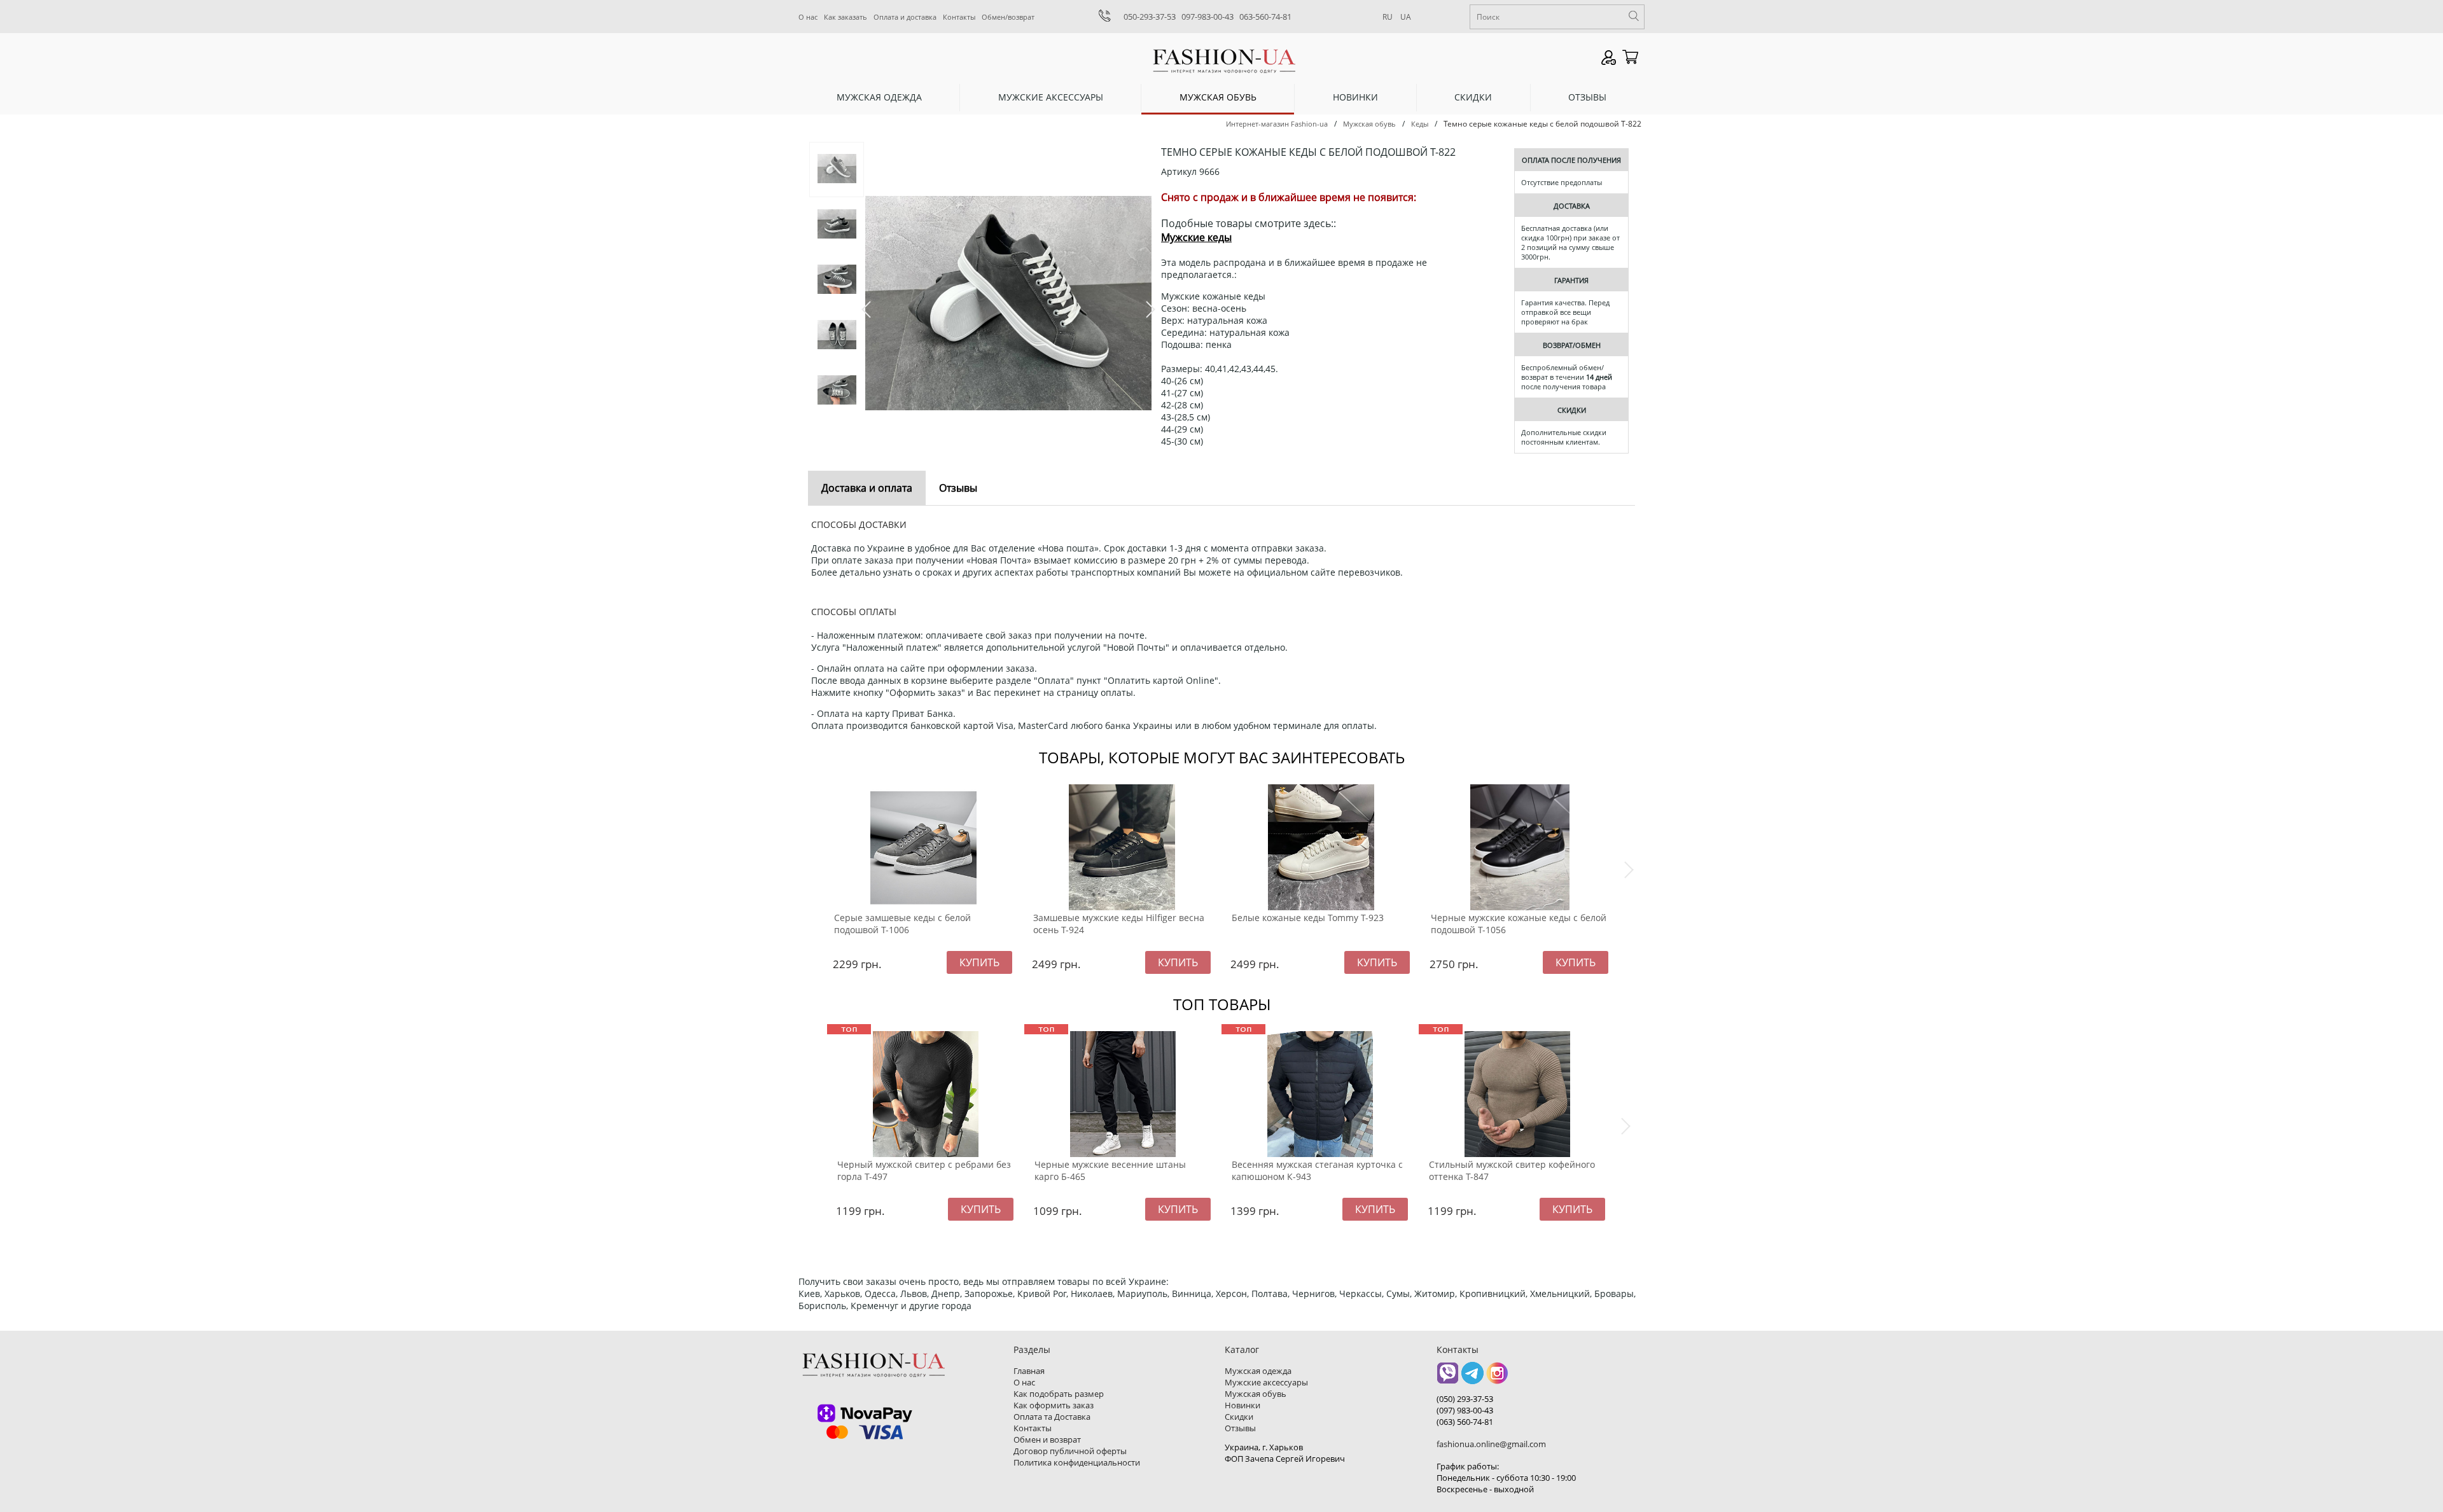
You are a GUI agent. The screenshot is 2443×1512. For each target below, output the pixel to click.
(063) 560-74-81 (1465, 1422)
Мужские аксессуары (1051, 97)
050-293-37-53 (1150, 17)
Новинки (1355, 97)
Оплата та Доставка (1052, 1417)
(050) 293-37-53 (1465, 1399)
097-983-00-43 (1208, 17)
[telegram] (1472, 1377)
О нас (808, 17)
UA (1406, 17)
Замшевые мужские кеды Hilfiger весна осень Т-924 (1119, 924)
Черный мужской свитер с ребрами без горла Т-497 (924, 1170)
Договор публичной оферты (1070, 1451)
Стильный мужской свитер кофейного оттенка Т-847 (1512, 1170)
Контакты (959, 17)
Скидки (1473, 97)
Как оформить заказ (1054, 1405)
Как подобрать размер (1059, 1394)
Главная (1029, 1371)
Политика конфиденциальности (1077, 1462)
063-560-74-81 (1265, 17)
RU (1388, 17)
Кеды (1420, 124)
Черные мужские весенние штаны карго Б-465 (1110, 1170)
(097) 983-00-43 (1465, 1410)
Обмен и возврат (1047, 1439)
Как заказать (846, 17)
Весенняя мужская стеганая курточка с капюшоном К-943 (1317, 1170)
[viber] (1448, 1377)
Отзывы (1587, 97)
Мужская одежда (879, 97)
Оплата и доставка (905, 17)
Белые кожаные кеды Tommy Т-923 (1308, 918)
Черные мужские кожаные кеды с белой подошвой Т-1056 (1519, 924)
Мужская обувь (1218, 97)
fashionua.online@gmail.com (1491, 1444)
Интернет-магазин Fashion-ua (1277, 124)
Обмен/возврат (1008, 17)
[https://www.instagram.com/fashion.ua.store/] (1497, 1377)
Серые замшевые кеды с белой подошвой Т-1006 (902, 924)
